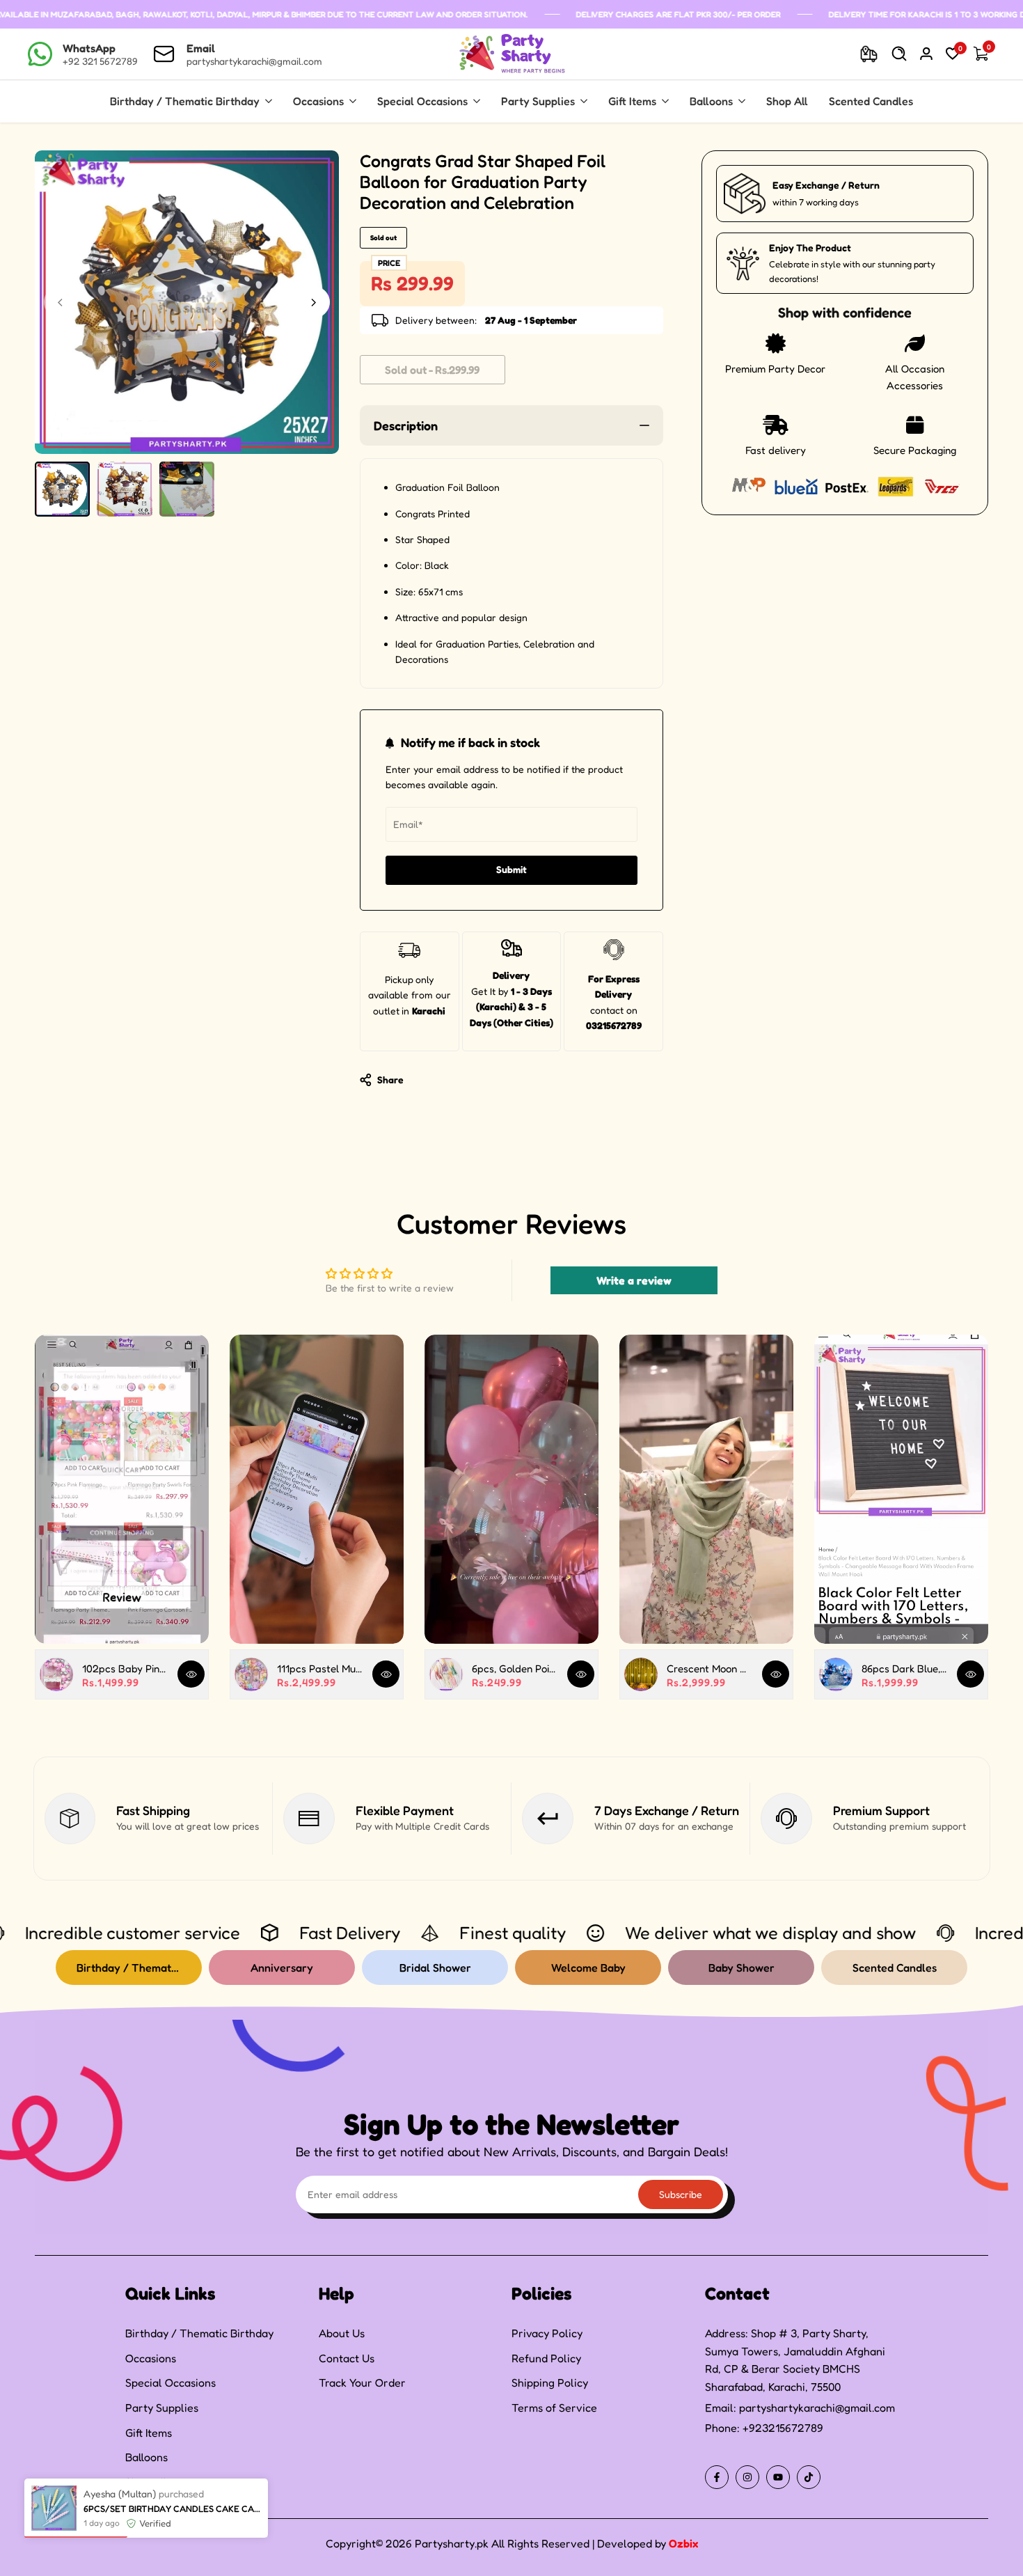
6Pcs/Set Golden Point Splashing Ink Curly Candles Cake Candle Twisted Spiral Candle (172, 2568)
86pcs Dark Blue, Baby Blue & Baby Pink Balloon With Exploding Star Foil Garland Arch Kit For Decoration (904, 1668)
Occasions (151, 2358)
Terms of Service (554, 2408)
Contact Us (347, 2358)
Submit (511, 869)
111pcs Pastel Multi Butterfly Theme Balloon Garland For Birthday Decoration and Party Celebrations (319, 1668)
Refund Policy (546, 2358)
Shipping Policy (550, 2382)
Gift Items (149, 2433)
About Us (342, 2333)
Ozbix (683, 2543)
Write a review (634, 1280)
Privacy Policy (547, 2333)
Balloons (146, 2457)
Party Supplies (162, 2408)
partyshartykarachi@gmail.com (817, 2408)
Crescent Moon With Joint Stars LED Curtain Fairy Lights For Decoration (709, 1668)
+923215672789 (783, 2428)
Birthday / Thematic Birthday (199, 2333)
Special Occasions (170, 2382)
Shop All (146, 2482)
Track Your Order (362, 2382)
